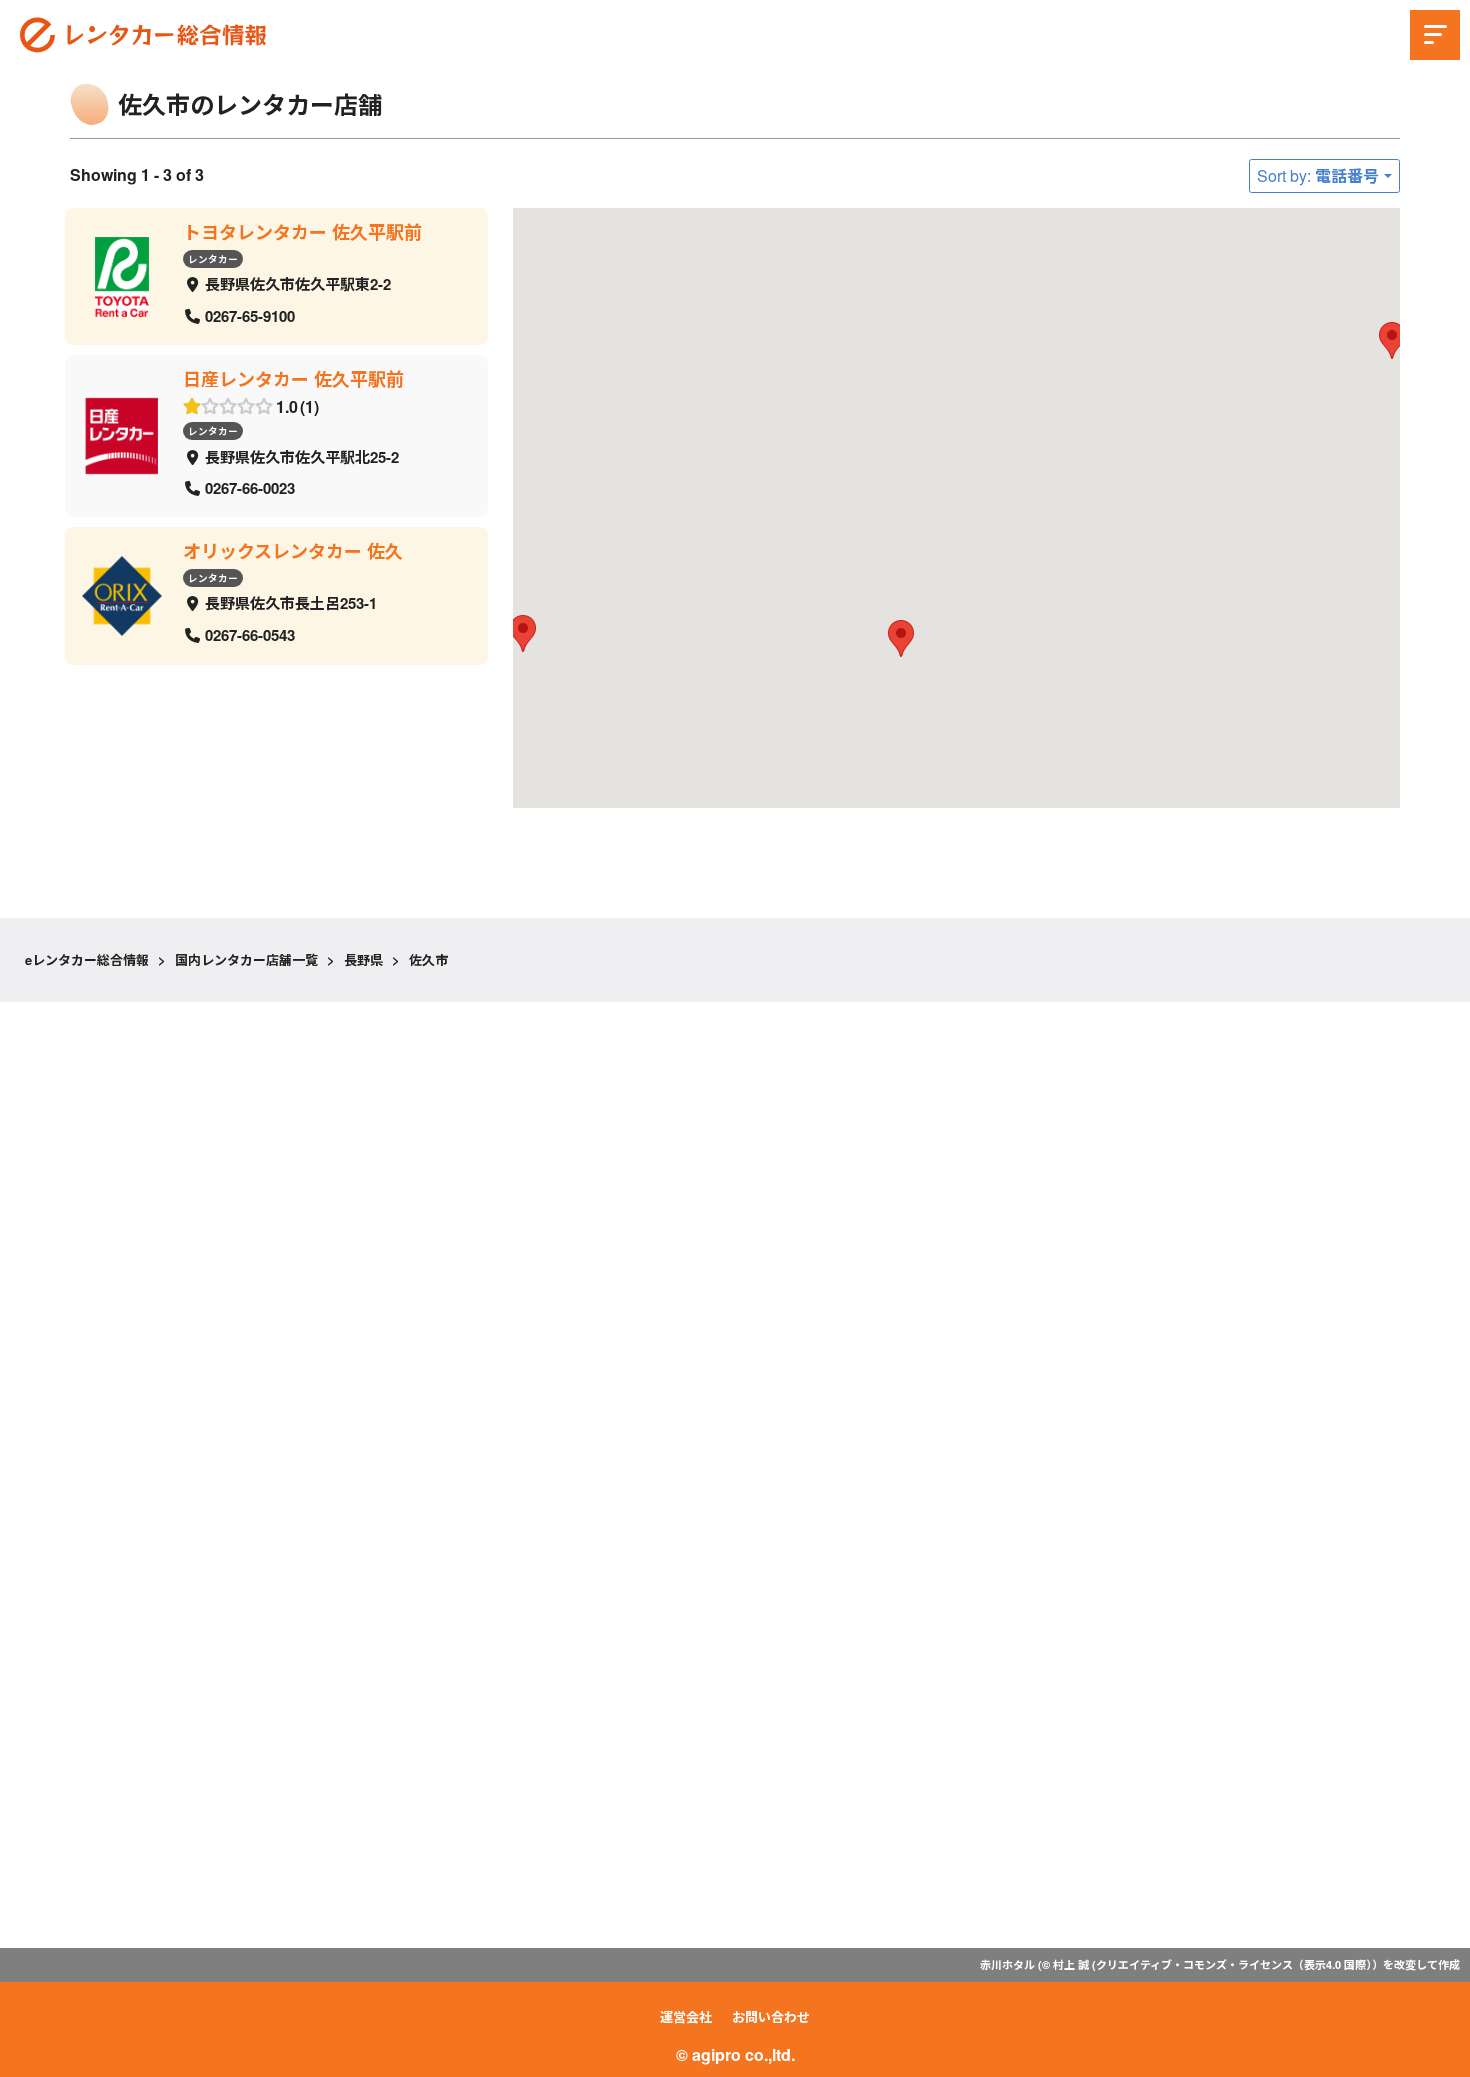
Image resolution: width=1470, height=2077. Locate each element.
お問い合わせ (771, 2016)
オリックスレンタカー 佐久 (293, 551)
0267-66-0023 (250, 488)
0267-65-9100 (250, 315)
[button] (901, 638)
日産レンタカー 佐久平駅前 (293, 379)
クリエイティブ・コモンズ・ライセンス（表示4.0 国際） (1234, 1964)
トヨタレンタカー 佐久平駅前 (302, 232)
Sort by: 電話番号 (1318, 175)
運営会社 (686, 2016)
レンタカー (213, 258)
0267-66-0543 (250, 635)
